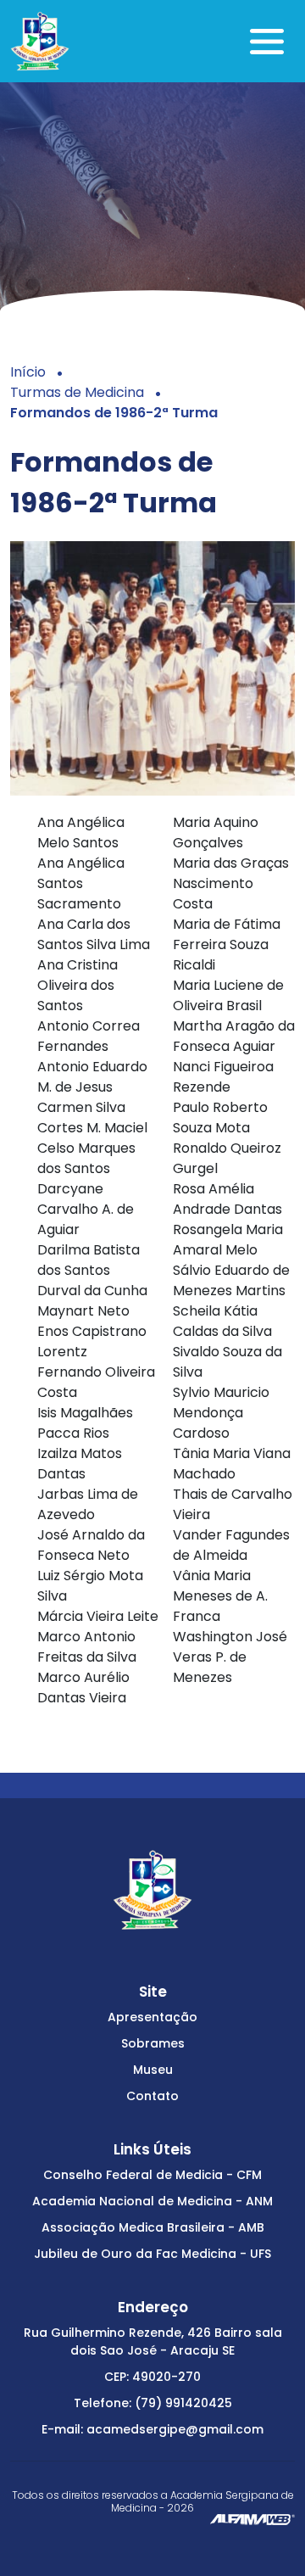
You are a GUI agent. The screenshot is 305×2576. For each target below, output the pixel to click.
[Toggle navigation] (267, 42)
